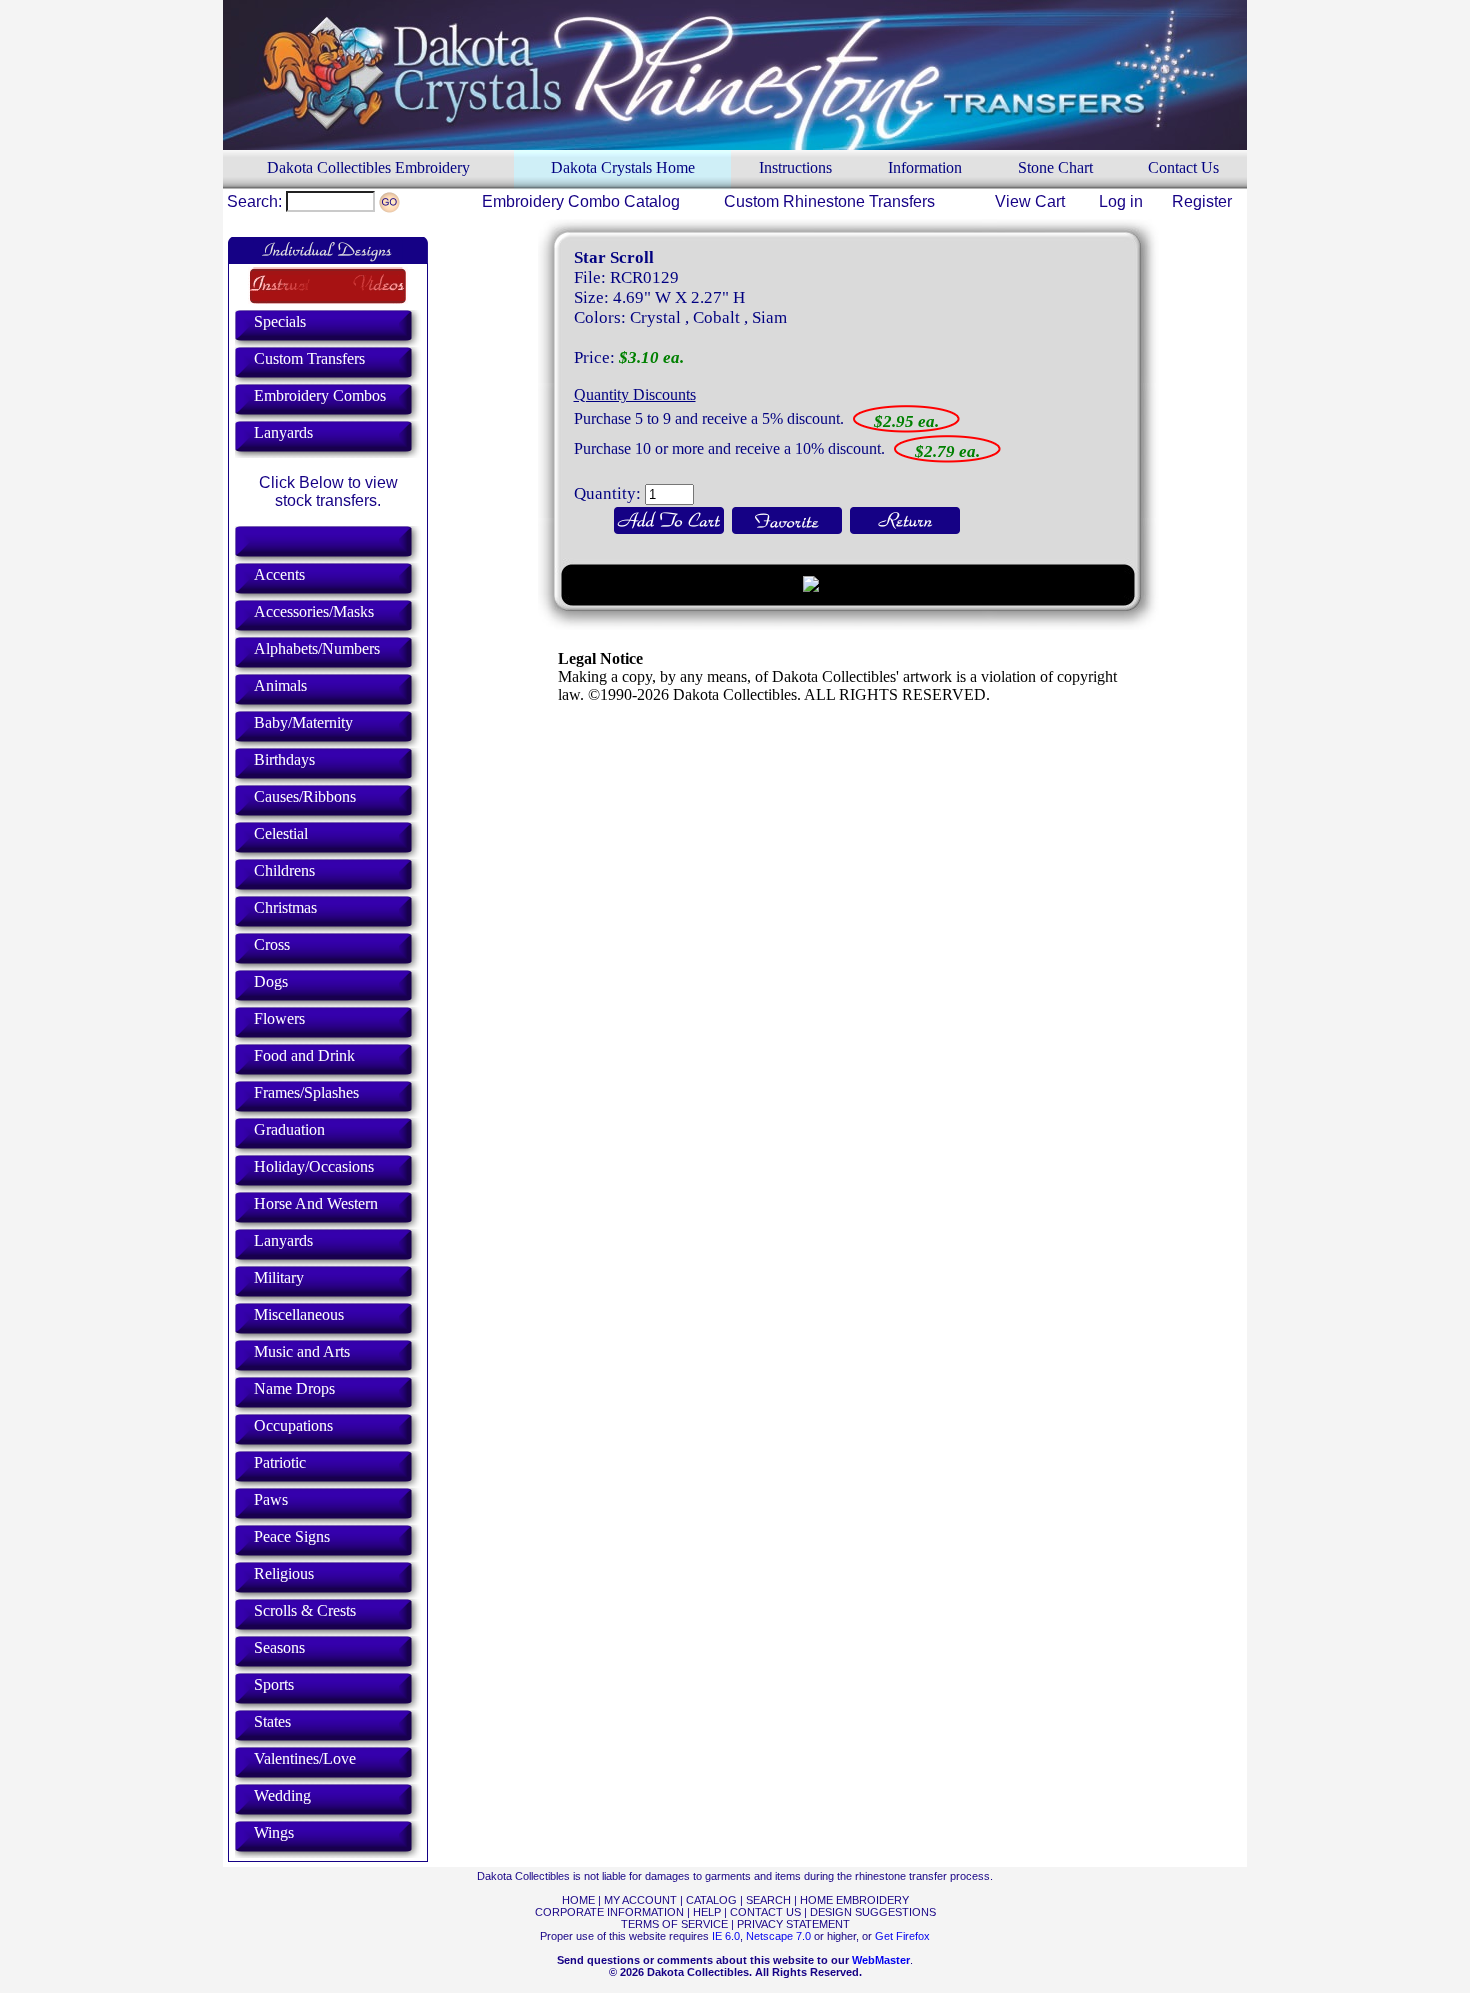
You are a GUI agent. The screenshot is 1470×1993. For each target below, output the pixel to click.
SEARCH (768, 1900)
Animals (280, 685)
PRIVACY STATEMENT (793, 1924)
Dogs (271, 981)
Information (925, 167)
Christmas (285, 907)
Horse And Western (316, 1203)
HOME (578, 1900)
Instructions (795, 167)
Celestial (281, 833)
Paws (271, 1499)
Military (279, 1277)
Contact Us (1183, 167)
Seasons (279, 1647)
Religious (284, 1573)
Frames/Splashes (306, 1092)
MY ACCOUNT (640, 1900)
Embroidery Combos (320, 395)
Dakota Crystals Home (623, 167)
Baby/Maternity (303, 722)
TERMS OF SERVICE (674, 1924)
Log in (1121, 201)
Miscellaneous (299, 1314)
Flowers (279, 1018)
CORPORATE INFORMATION (609, 1912)
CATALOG (711, 1900)
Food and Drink (304, 1055)
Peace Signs (292, 1536)
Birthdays (284, 759)
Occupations (293, 1425)
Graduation (289, 1129)
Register (1202, 201)
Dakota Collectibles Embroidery (368, 167)
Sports (274, 1684)
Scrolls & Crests (305, 1610)
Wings (274, 1832)
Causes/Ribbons (305, 796)
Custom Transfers (309, 358)
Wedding (282, 1795)
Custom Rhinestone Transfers (829, 201)
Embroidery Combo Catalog (581, 201)
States (272, 1721)
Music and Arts (302, 1351)
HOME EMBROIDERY (854, 1900)
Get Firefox (902, 1936)
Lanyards (283, 432)
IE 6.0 (726, 1936)
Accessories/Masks (314, 611)
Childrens (284, 870)
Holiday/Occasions (314, 1166)
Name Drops (294, 1388)
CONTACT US (765, 1912)
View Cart (1030, 201)
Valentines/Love (305, 1758)
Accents (279, 574)
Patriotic (280, 1462)
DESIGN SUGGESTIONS (873, 1912)
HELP (707, 1912)
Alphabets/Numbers (317, 648)
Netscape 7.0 (778, 1936)
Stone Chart (1055, 167)
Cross (272, 944)
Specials (280, 321)
